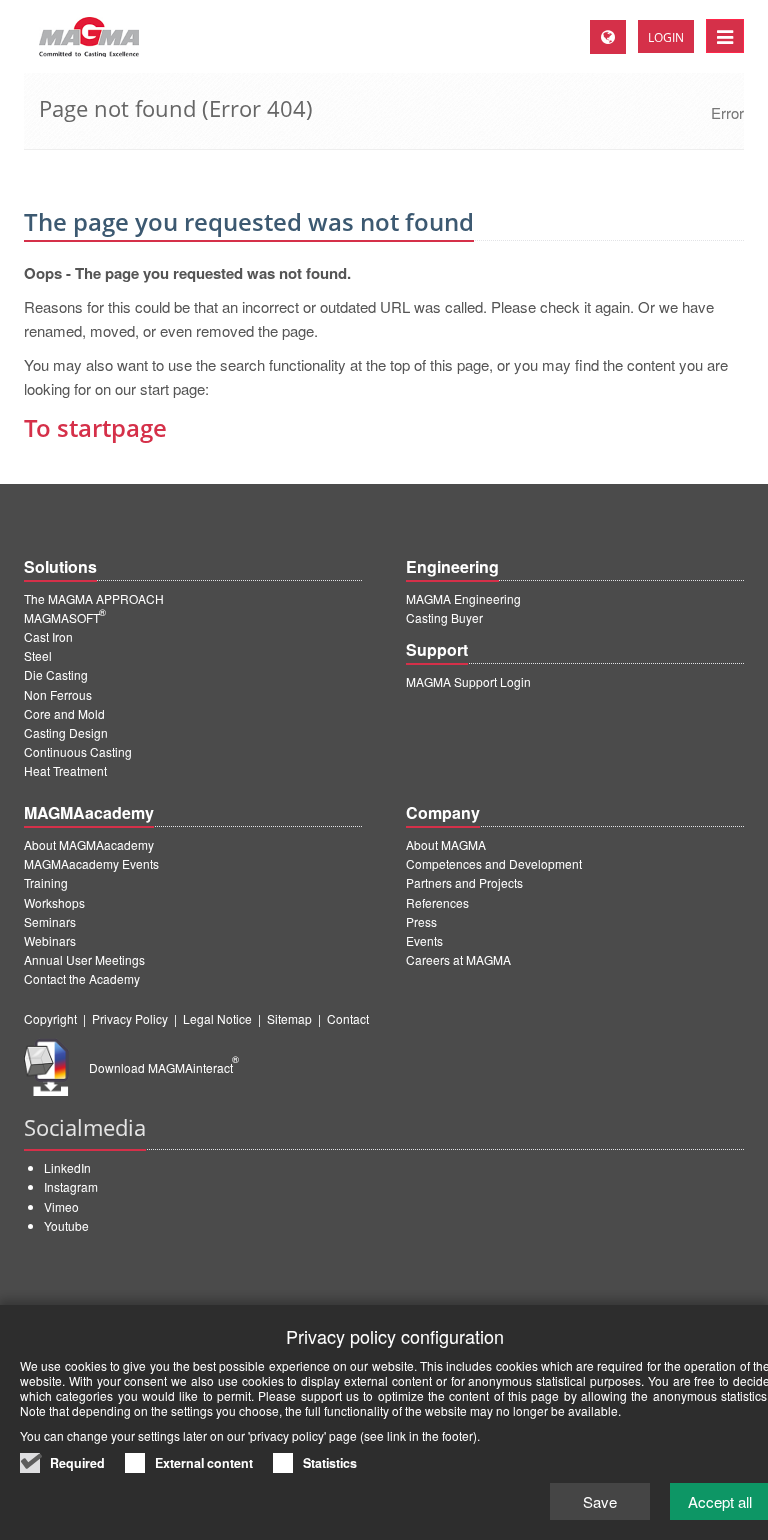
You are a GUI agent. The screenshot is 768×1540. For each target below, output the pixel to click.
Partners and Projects (464, 882)
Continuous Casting (78, 751)
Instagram (71, 1186)
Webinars (50, 940)
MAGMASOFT (65, 617)
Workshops (54, 902)
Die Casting (56, 674)
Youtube (66, 1225)
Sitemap (289, 1018)
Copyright (50, 1018)
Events (424, 940)
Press (421, 921)
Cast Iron (48, 636)
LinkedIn (67, 1167)
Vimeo (61, 1206)
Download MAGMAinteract (164, 1067)
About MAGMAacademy (89, 844)
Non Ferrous (58, 694)
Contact (348, 1018)
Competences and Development (494, 863)
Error (727, 112)
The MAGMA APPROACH (94, 598)
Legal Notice (217, 1018)
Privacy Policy (130, 1018)
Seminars (50, 921)
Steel (38, 655)
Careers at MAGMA (458, 959)
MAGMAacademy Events (91, 863)
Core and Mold (64, 713)
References (437, 902)
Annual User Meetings (84, 959)
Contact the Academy (82, 978)
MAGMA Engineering (463, 598)
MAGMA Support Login (468, 681)
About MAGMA (446, 844)
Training (46, 882)
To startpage (95, 427)
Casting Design (66, 732)
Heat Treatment (65, 770)
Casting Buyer (444, 617)
